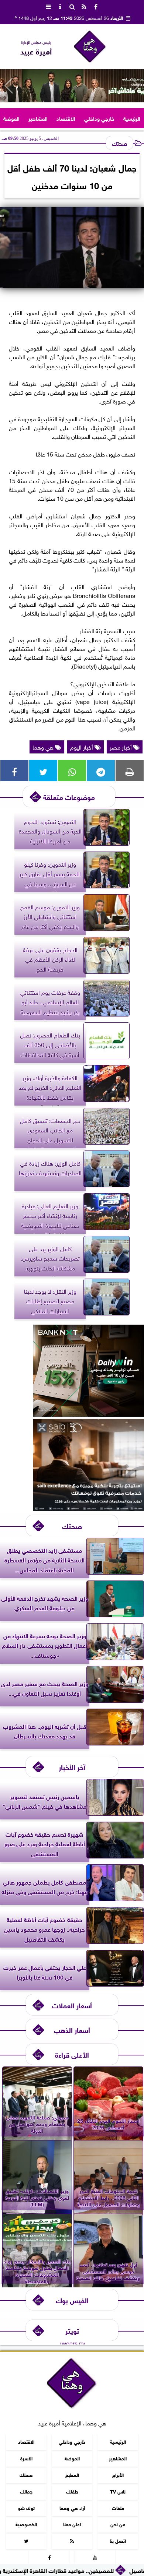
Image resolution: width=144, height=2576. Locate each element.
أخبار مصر (121, 747)
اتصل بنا (118, 2540)
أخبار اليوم (82, 747)
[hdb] (72, 86)
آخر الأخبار (72, 1767)
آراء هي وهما (72, 2507)
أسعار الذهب (72, 2029)
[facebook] (96, 6)
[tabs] (48, 6)
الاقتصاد (66, 118)
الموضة (11, 118)
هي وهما (44, 747)
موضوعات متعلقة (69, 797)
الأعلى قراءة (72, 2054)
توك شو (26, 2507)
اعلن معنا (72, 2524)
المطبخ (72, 2474)
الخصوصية (26, 2524)
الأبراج (118, 2474)
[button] (9, 86)
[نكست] (89, 1414)
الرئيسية (132, 118)
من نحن (118, 2524)
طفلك (72, 2491)
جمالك (26, 2491)
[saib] (89, 1508)
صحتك (119, 143)
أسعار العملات (72, 2005)
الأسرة (26, 2458)
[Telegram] (101, 771)
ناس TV (118, 2491)
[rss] (84, 6)
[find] (72, 6)
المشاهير (38, 118)
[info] (60, 6)
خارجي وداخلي (99, 118)
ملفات (118, 2507)
